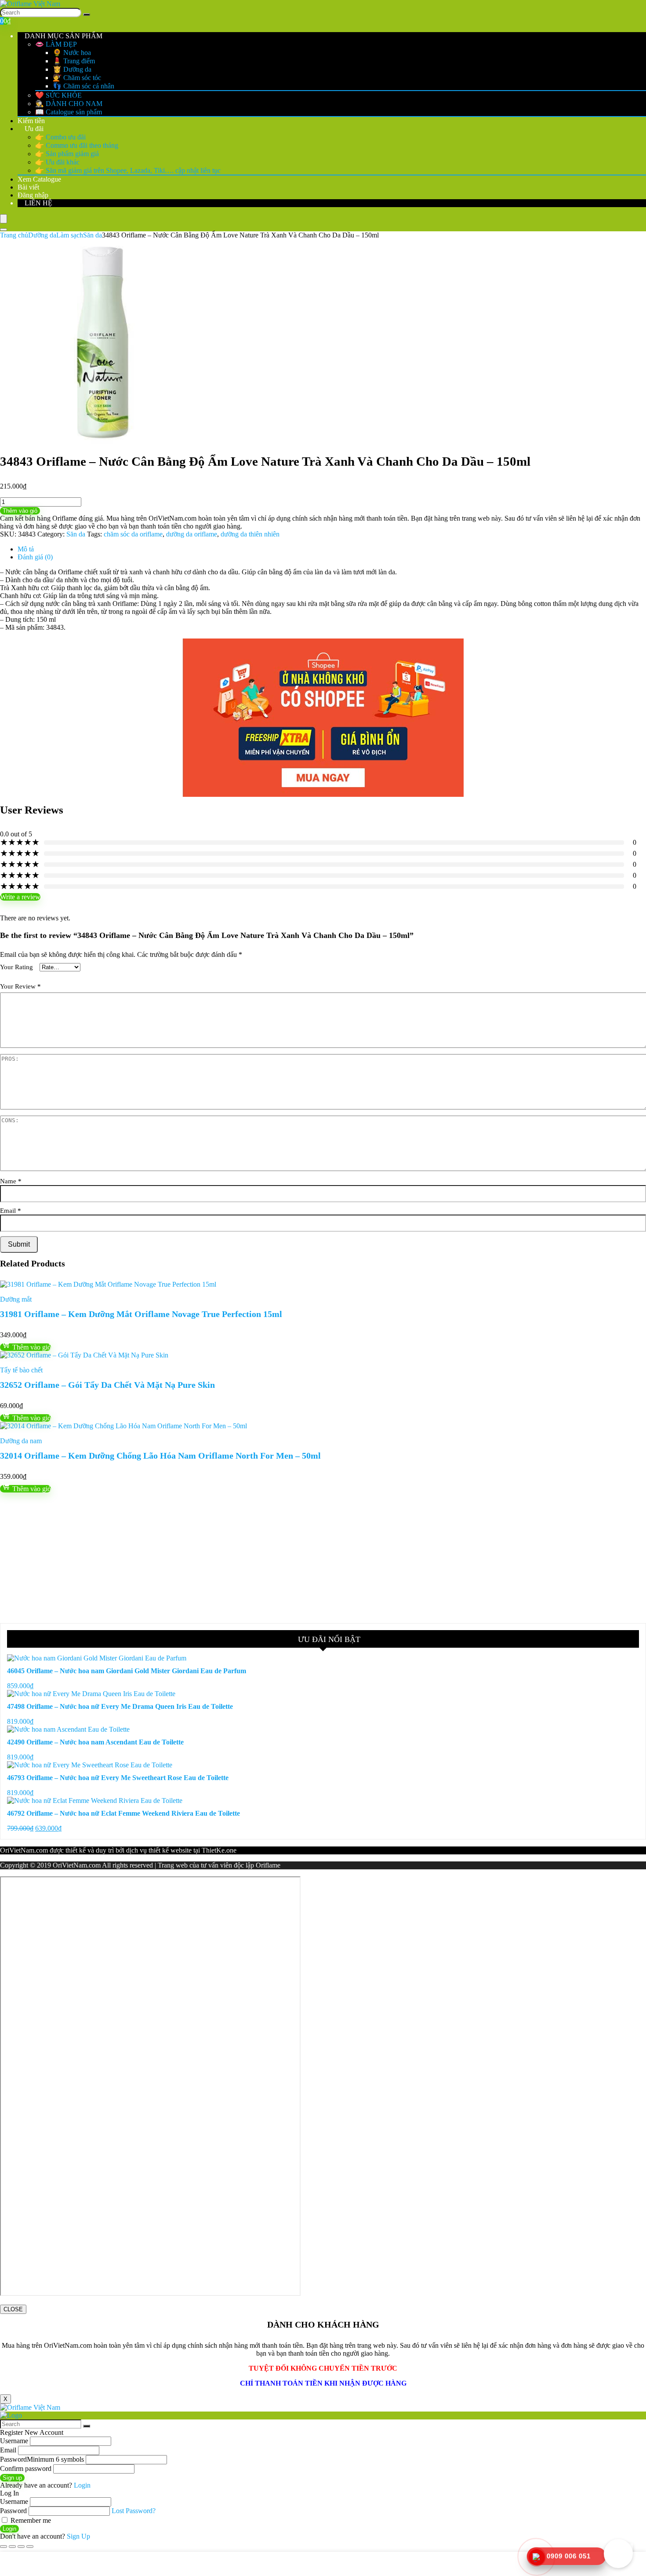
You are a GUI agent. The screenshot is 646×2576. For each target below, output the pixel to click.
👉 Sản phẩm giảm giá (67, 154)
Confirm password (26, 2468)
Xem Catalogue (39, 179)
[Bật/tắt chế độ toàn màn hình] (12, 2547)
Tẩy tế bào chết (21, 1370)
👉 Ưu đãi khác (57, 162)
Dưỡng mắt (16, 1299)
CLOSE (13, 2309)
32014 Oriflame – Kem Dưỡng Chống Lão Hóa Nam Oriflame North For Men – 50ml (160, 1456)
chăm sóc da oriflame (133, 534)
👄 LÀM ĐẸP (56, 44)
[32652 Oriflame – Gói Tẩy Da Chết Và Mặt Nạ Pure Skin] (84, 1355)
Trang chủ (14, 235)
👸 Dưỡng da (72, 69)
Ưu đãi (33, 129)
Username (14, 2441)
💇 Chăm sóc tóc (77, 78)
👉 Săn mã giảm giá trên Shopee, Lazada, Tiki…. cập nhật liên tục (128, 170)
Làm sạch (70, 235)
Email (11, 1210)
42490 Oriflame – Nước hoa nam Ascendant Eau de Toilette (95, 1742)
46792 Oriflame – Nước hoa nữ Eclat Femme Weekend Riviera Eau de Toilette (123, 1813)
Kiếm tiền (31, 121)
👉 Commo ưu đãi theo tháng (77, 145)
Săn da (93, 235)
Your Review (20, 986)
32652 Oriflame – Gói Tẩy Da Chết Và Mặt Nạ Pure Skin (107, 1385)
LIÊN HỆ (38, 203)
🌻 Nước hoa (72, 53)
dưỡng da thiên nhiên (250, 534)
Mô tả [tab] (26, 549)
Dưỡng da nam (21, 1441)
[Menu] (4, 219)
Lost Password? (134, 2511)
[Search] (87, 15)
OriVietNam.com (24, 1850)
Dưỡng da (42, 235)
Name (11, 1181)
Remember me (30, 2520)
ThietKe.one (219, 1850)
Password (42, 2459)
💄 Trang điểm (74, 61)
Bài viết (28, 187)
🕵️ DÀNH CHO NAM (69, 104)
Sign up (12, 2478)
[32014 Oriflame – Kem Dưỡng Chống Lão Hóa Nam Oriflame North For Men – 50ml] (123, 1426)
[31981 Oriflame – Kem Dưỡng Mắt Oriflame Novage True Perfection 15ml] (108, 1284)
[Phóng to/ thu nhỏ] (4, 2547)
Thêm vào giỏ (20, 511)
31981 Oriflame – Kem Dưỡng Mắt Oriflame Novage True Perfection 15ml (141, 1314)
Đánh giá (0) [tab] (35, 557)
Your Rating (16, 967)
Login (9, 2529)
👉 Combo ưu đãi (60, 137)
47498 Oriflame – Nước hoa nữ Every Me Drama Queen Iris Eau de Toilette (120, 1706)
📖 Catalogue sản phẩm (69, 112)
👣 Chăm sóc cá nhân (83, 86)
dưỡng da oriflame (192, 534)
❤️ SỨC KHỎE (58, 95)
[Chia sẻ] (21, 2547)
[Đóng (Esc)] (30, 2547)
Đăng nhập (33, 195)
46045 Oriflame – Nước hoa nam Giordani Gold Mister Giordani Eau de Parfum (127, 1671)
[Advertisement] (264, 1558)
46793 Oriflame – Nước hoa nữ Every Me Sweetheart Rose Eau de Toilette (118, 1778)
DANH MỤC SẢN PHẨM (63, 36)
